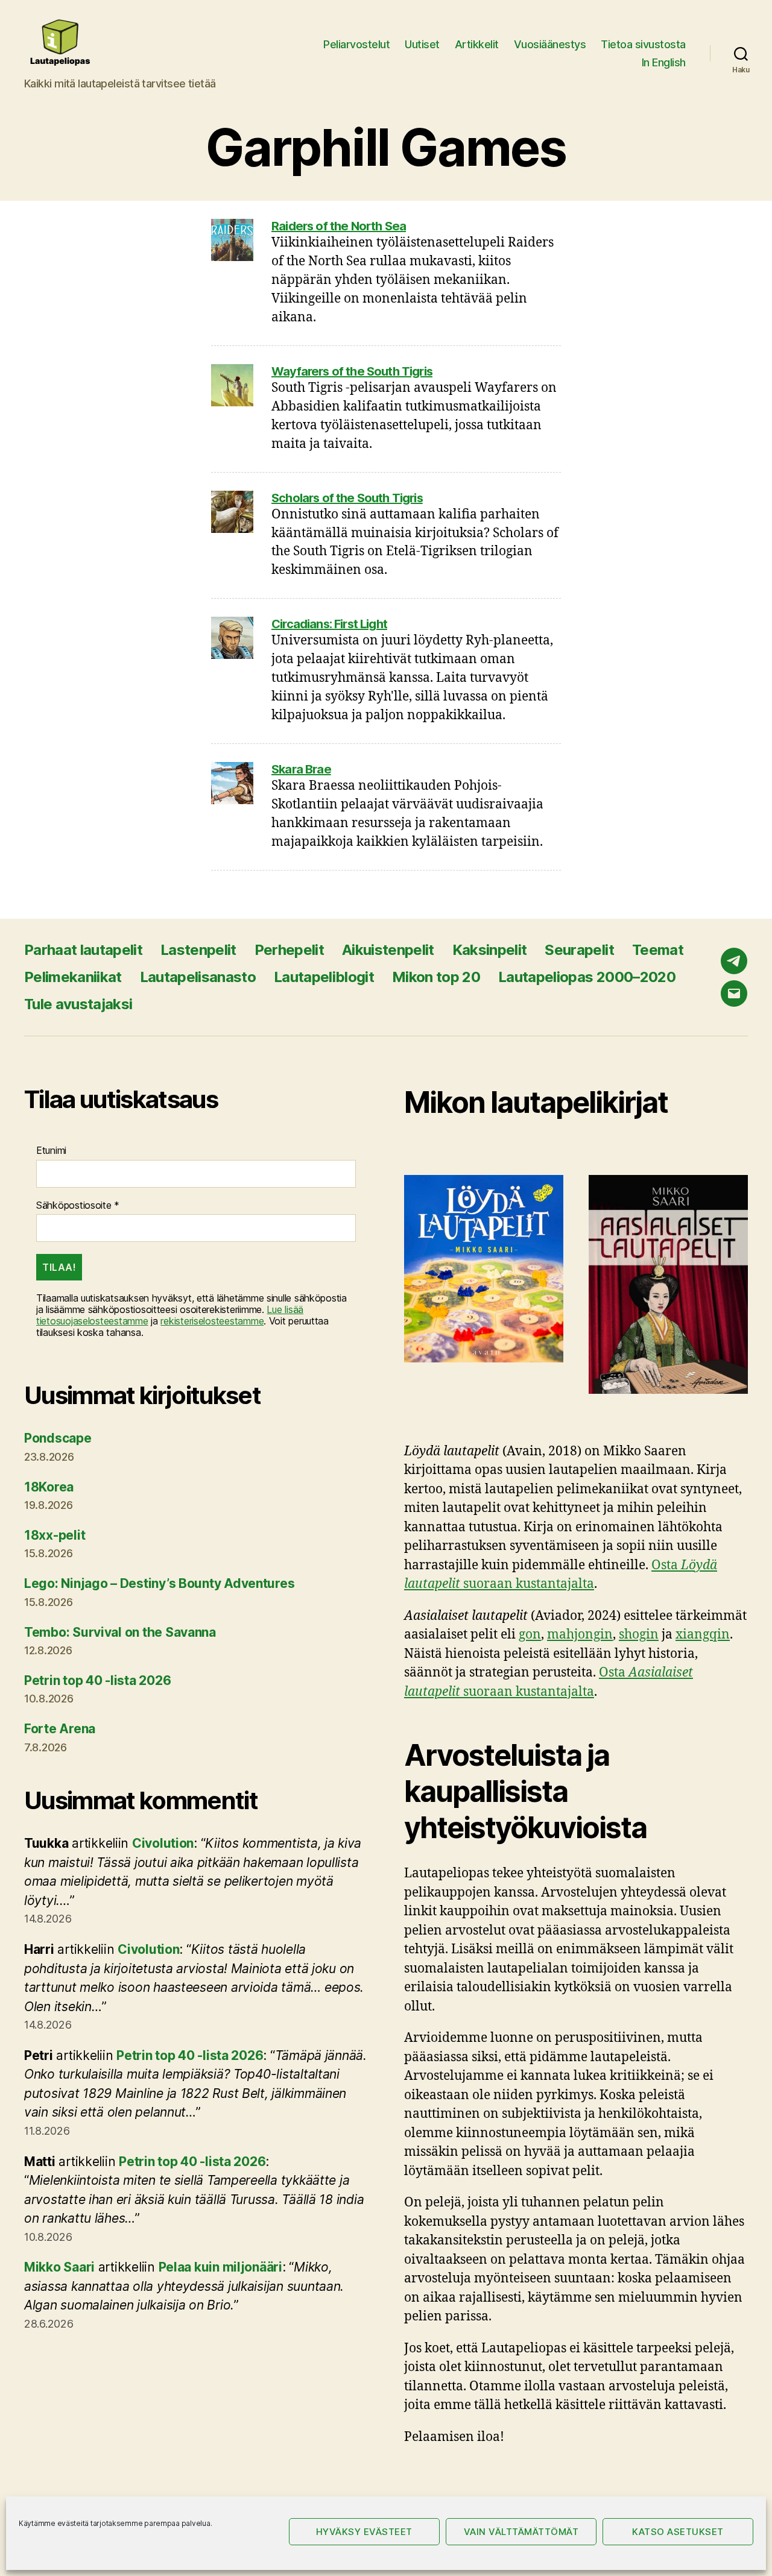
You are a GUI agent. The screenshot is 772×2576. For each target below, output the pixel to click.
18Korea (49, 1487)
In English (664, 62)
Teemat (658, 950)
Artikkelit (477, 44)
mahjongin (580, 1635)
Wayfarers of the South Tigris (352, 371)
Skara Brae (301, 769)
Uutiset (422, 44)
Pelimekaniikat (73, 977)
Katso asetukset (678, 2532)
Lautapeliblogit (324, 977)
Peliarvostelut (356, 44)
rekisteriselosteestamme (212, 1321)
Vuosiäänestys (550, 44)
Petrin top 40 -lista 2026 (97, 1680)
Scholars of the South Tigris (347, 498)
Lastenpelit (198, 950)
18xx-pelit (55, 1535)
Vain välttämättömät (521, 2532)
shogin (639, 1635)
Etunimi (51, 1151)
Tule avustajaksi (78, 1004)
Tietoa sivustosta (643, 44)
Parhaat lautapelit (83, 950)
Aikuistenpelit (388, 950)
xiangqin (703, 1635)
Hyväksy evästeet (364, 2532)
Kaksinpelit (490, 950)
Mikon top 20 (436, 977)
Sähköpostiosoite (78, 1205)
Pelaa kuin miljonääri (220, 2267)
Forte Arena (60, 1729)
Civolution (163, 1843)
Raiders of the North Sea (339, 226)
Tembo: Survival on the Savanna (120, 1632)
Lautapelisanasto (198, 977)
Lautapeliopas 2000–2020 (587, 977)
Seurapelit (579, 950)
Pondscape (58, 1438)
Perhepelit (289, 950)
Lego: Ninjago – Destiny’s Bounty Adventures (159, 1583)
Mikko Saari (59, 2267)
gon (530, 1635)
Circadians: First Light (329, 624)
